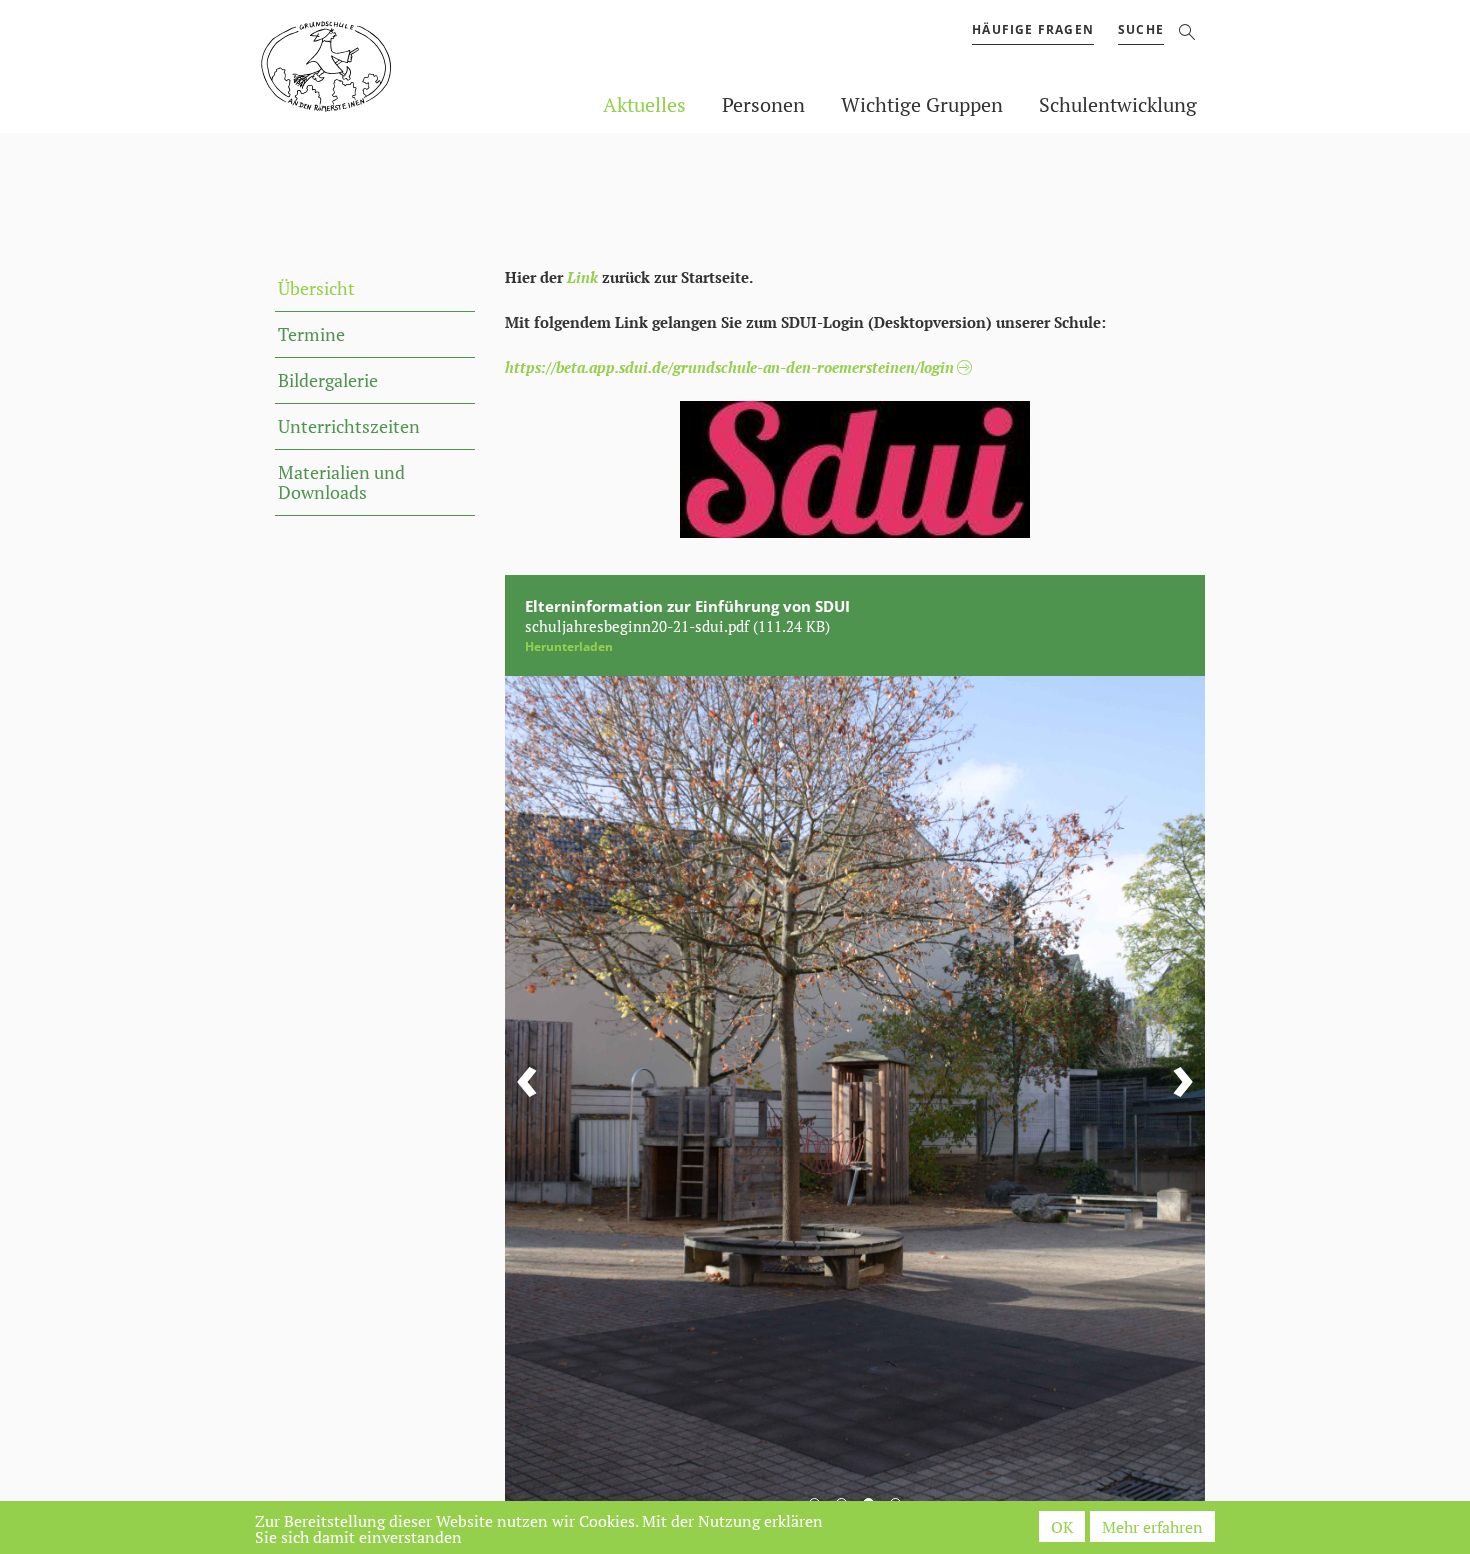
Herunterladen (569, 646)
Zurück (527, 1090)
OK (1062, 1527)
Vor (1183, 1090)
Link (582, 277)
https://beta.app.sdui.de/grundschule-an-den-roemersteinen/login (729, 367)
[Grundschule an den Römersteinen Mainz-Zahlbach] (292, 68)
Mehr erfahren (1152, 1527)
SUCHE (1141, 29)
